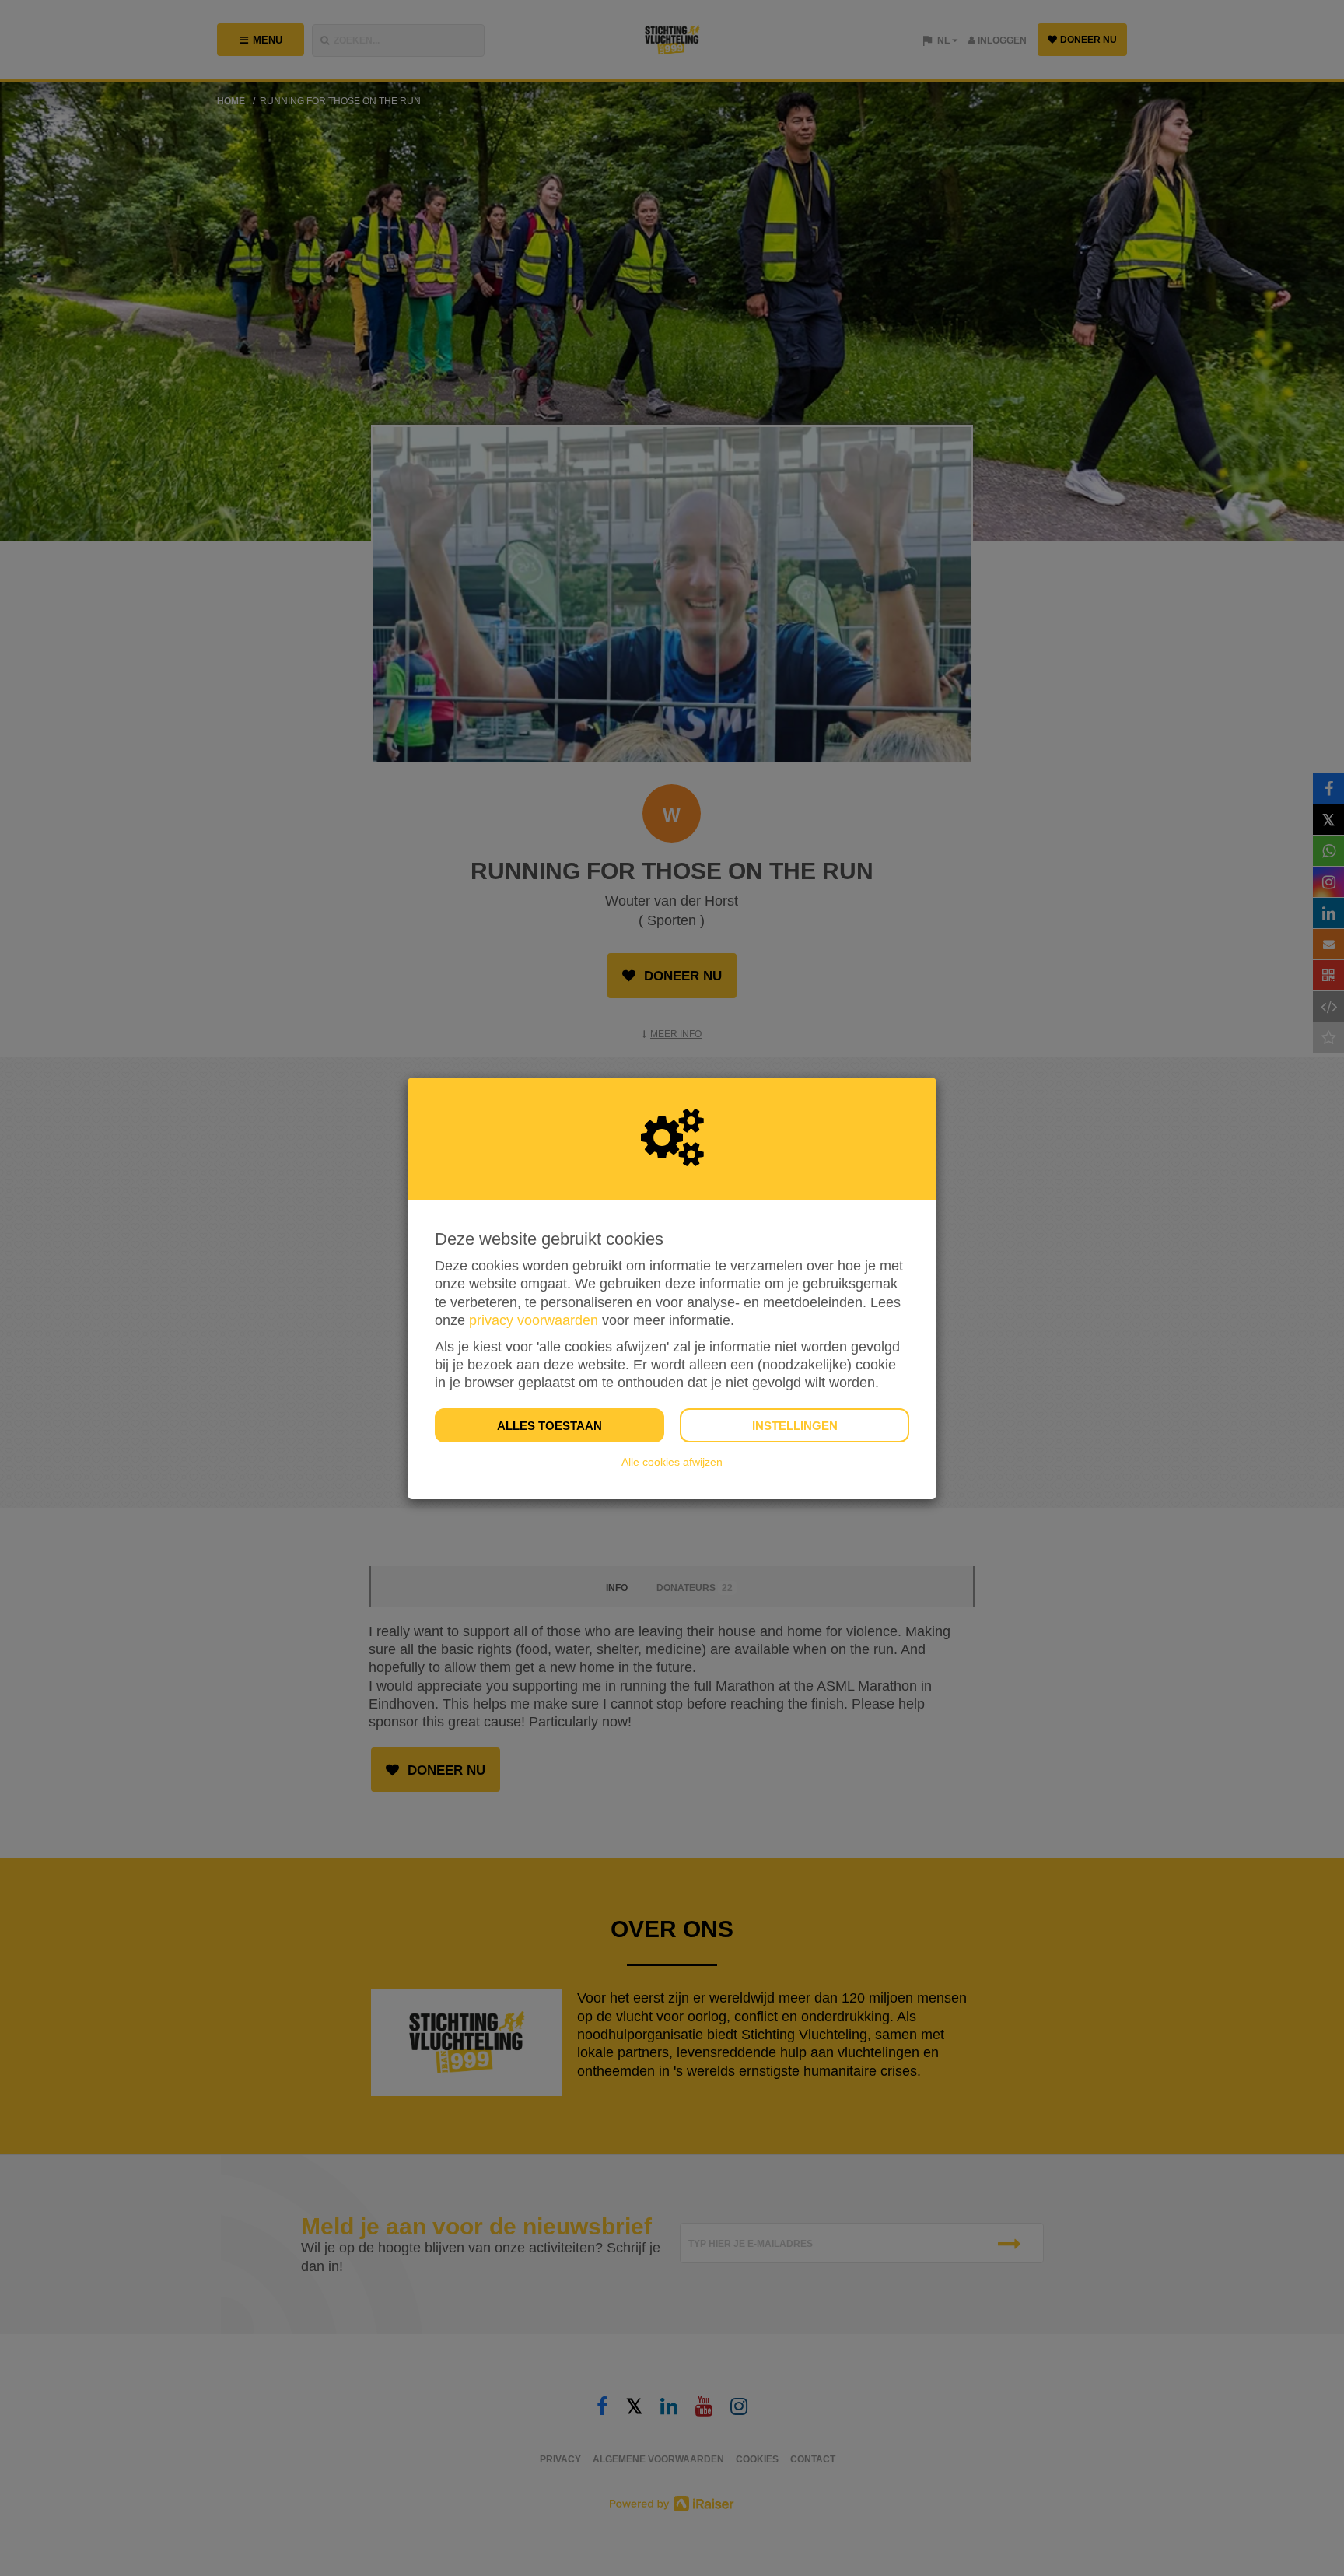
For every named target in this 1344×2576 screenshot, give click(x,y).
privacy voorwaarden (534, 1320)
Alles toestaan (549, 1426)
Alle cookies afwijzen (672, 1462)
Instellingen (795, 1426)
